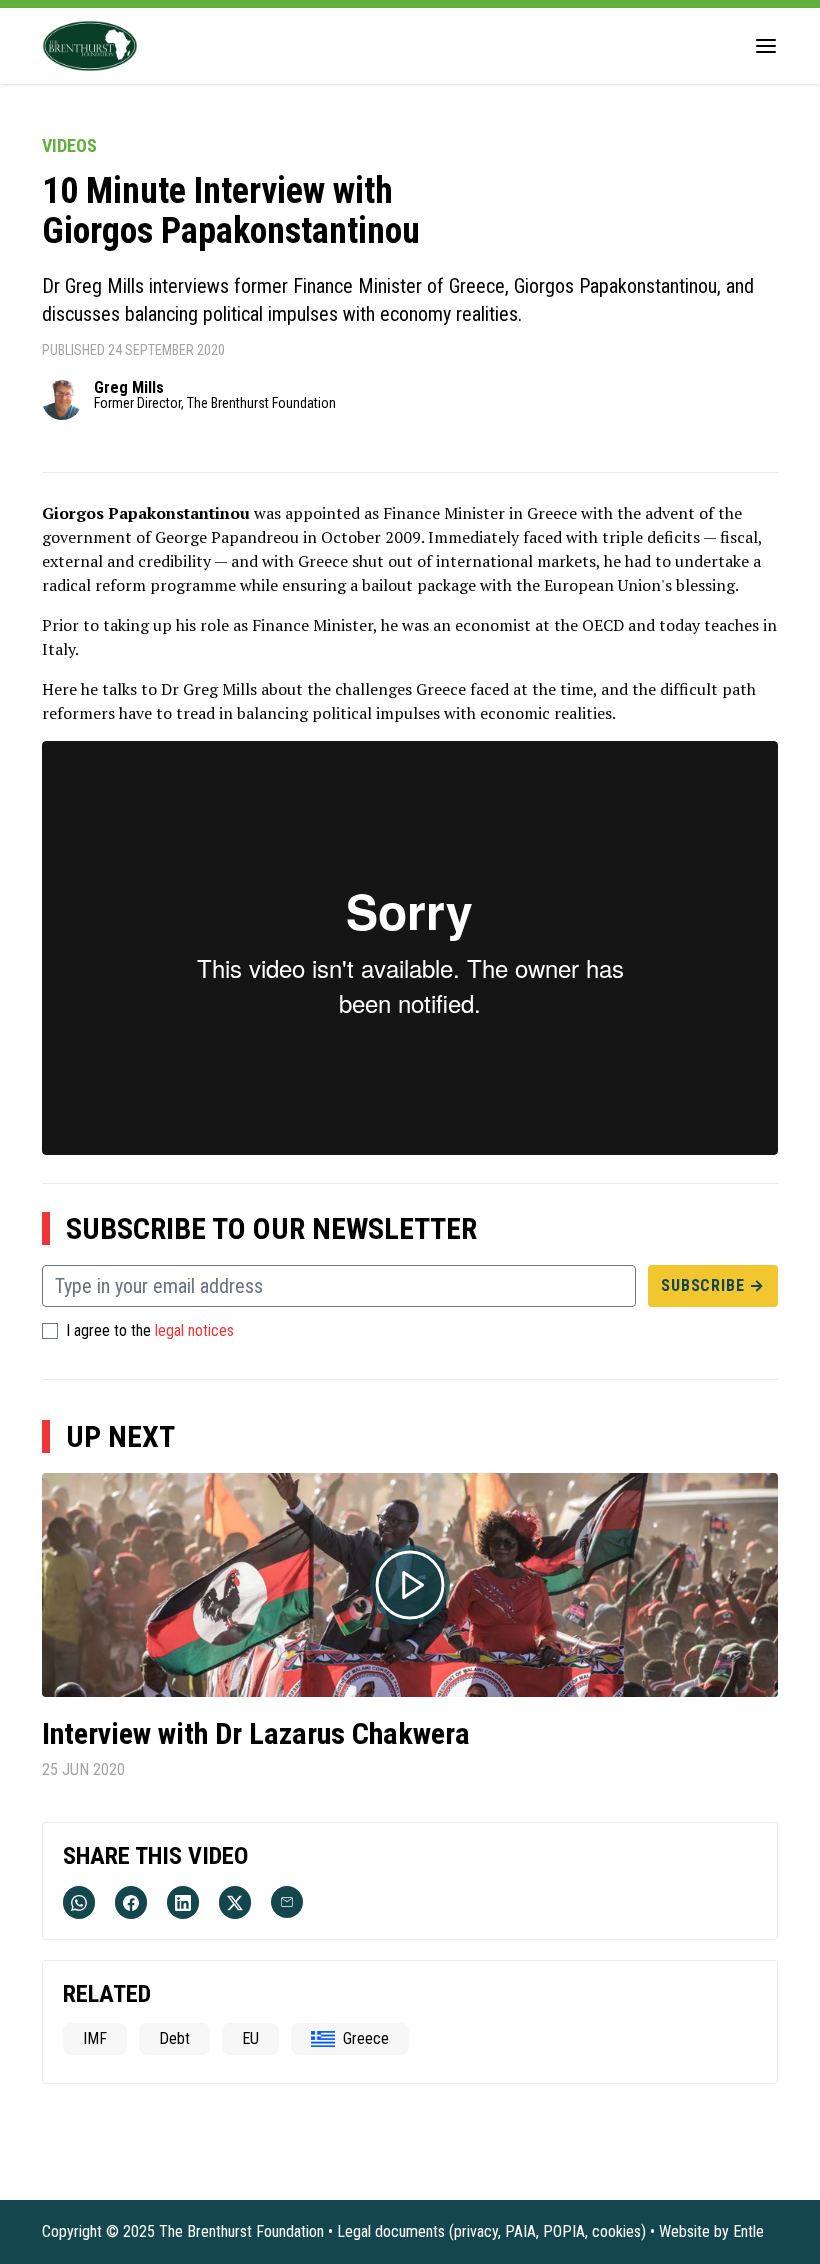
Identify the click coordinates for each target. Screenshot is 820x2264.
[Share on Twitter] (235, 1902)
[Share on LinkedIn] (183, 1902)
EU (250, 2038)
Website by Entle (711, 2231)
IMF (95, 2038)
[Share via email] (287, 1902)
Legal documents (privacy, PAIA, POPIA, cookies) (491, 2231)
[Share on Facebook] (131, 1902)
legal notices (194, 1331)
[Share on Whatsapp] (79, 1902)
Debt (174, 2038)
